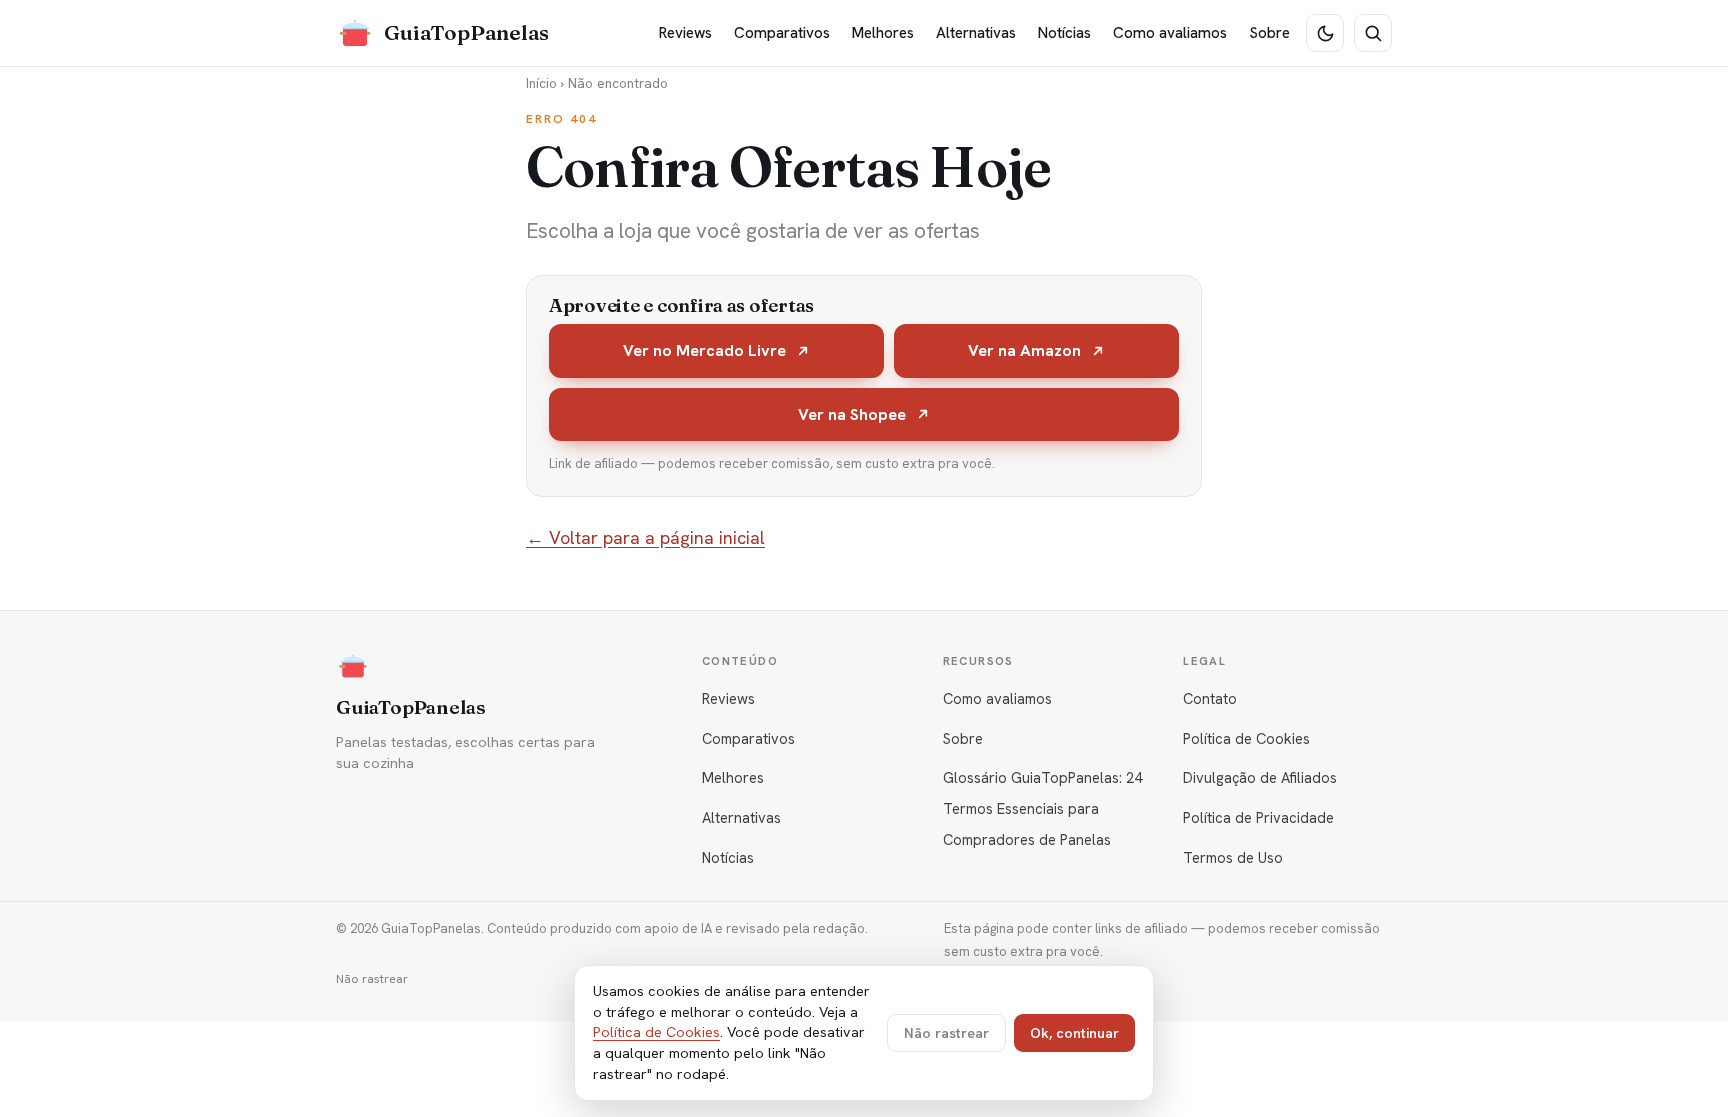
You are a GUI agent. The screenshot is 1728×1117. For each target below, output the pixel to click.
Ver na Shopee (852, 414)
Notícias (1064, 33)
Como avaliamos (1170, 33)
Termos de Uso (1233, 857)
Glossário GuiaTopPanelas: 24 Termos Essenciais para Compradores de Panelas (1042, 808)
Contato (1210, 698)
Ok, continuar (1074, 1033)
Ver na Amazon (1024, 350)
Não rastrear (372, 979)
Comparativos (782, 33)
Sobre (1269, 33)
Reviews (685, 33)
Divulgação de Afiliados (1260, 777)
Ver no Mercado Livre (704, 350)
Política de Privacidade (1258, 817)
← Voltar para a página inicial (645, 537)
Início (541, 83)
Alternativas (976, 33)
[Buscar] (1373, 33)
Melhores (883, 33)
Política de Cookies (1246, 738)
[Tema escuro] (1325, 33)
